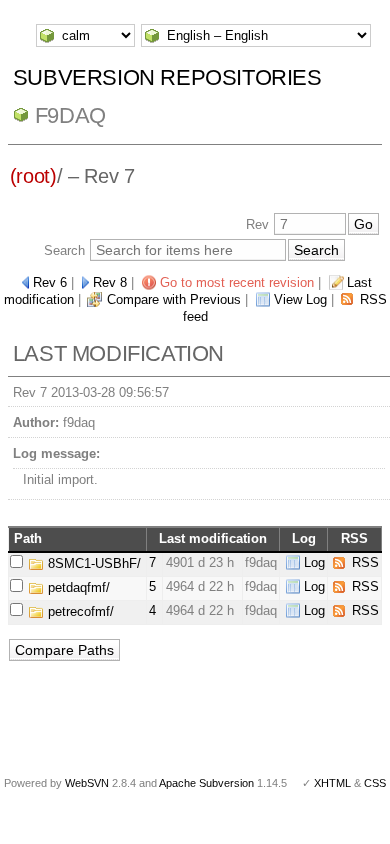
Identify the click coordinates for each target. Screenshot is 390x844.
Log (314, 562)
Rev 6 (50, 282)
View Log (300, 299)
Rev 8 (110, 282)
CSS (375, 783)
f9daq (70, 115)
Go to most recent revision (237, 282)
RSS (365, 562)
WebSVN (87, 783)
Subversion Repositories (167, 77)
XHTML (332, 783)
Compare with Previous (174, 299)
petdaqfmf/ (77, 587)
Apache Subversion (206, 783)
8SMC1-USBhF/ (92, 563)
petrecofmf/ (79, 611)
